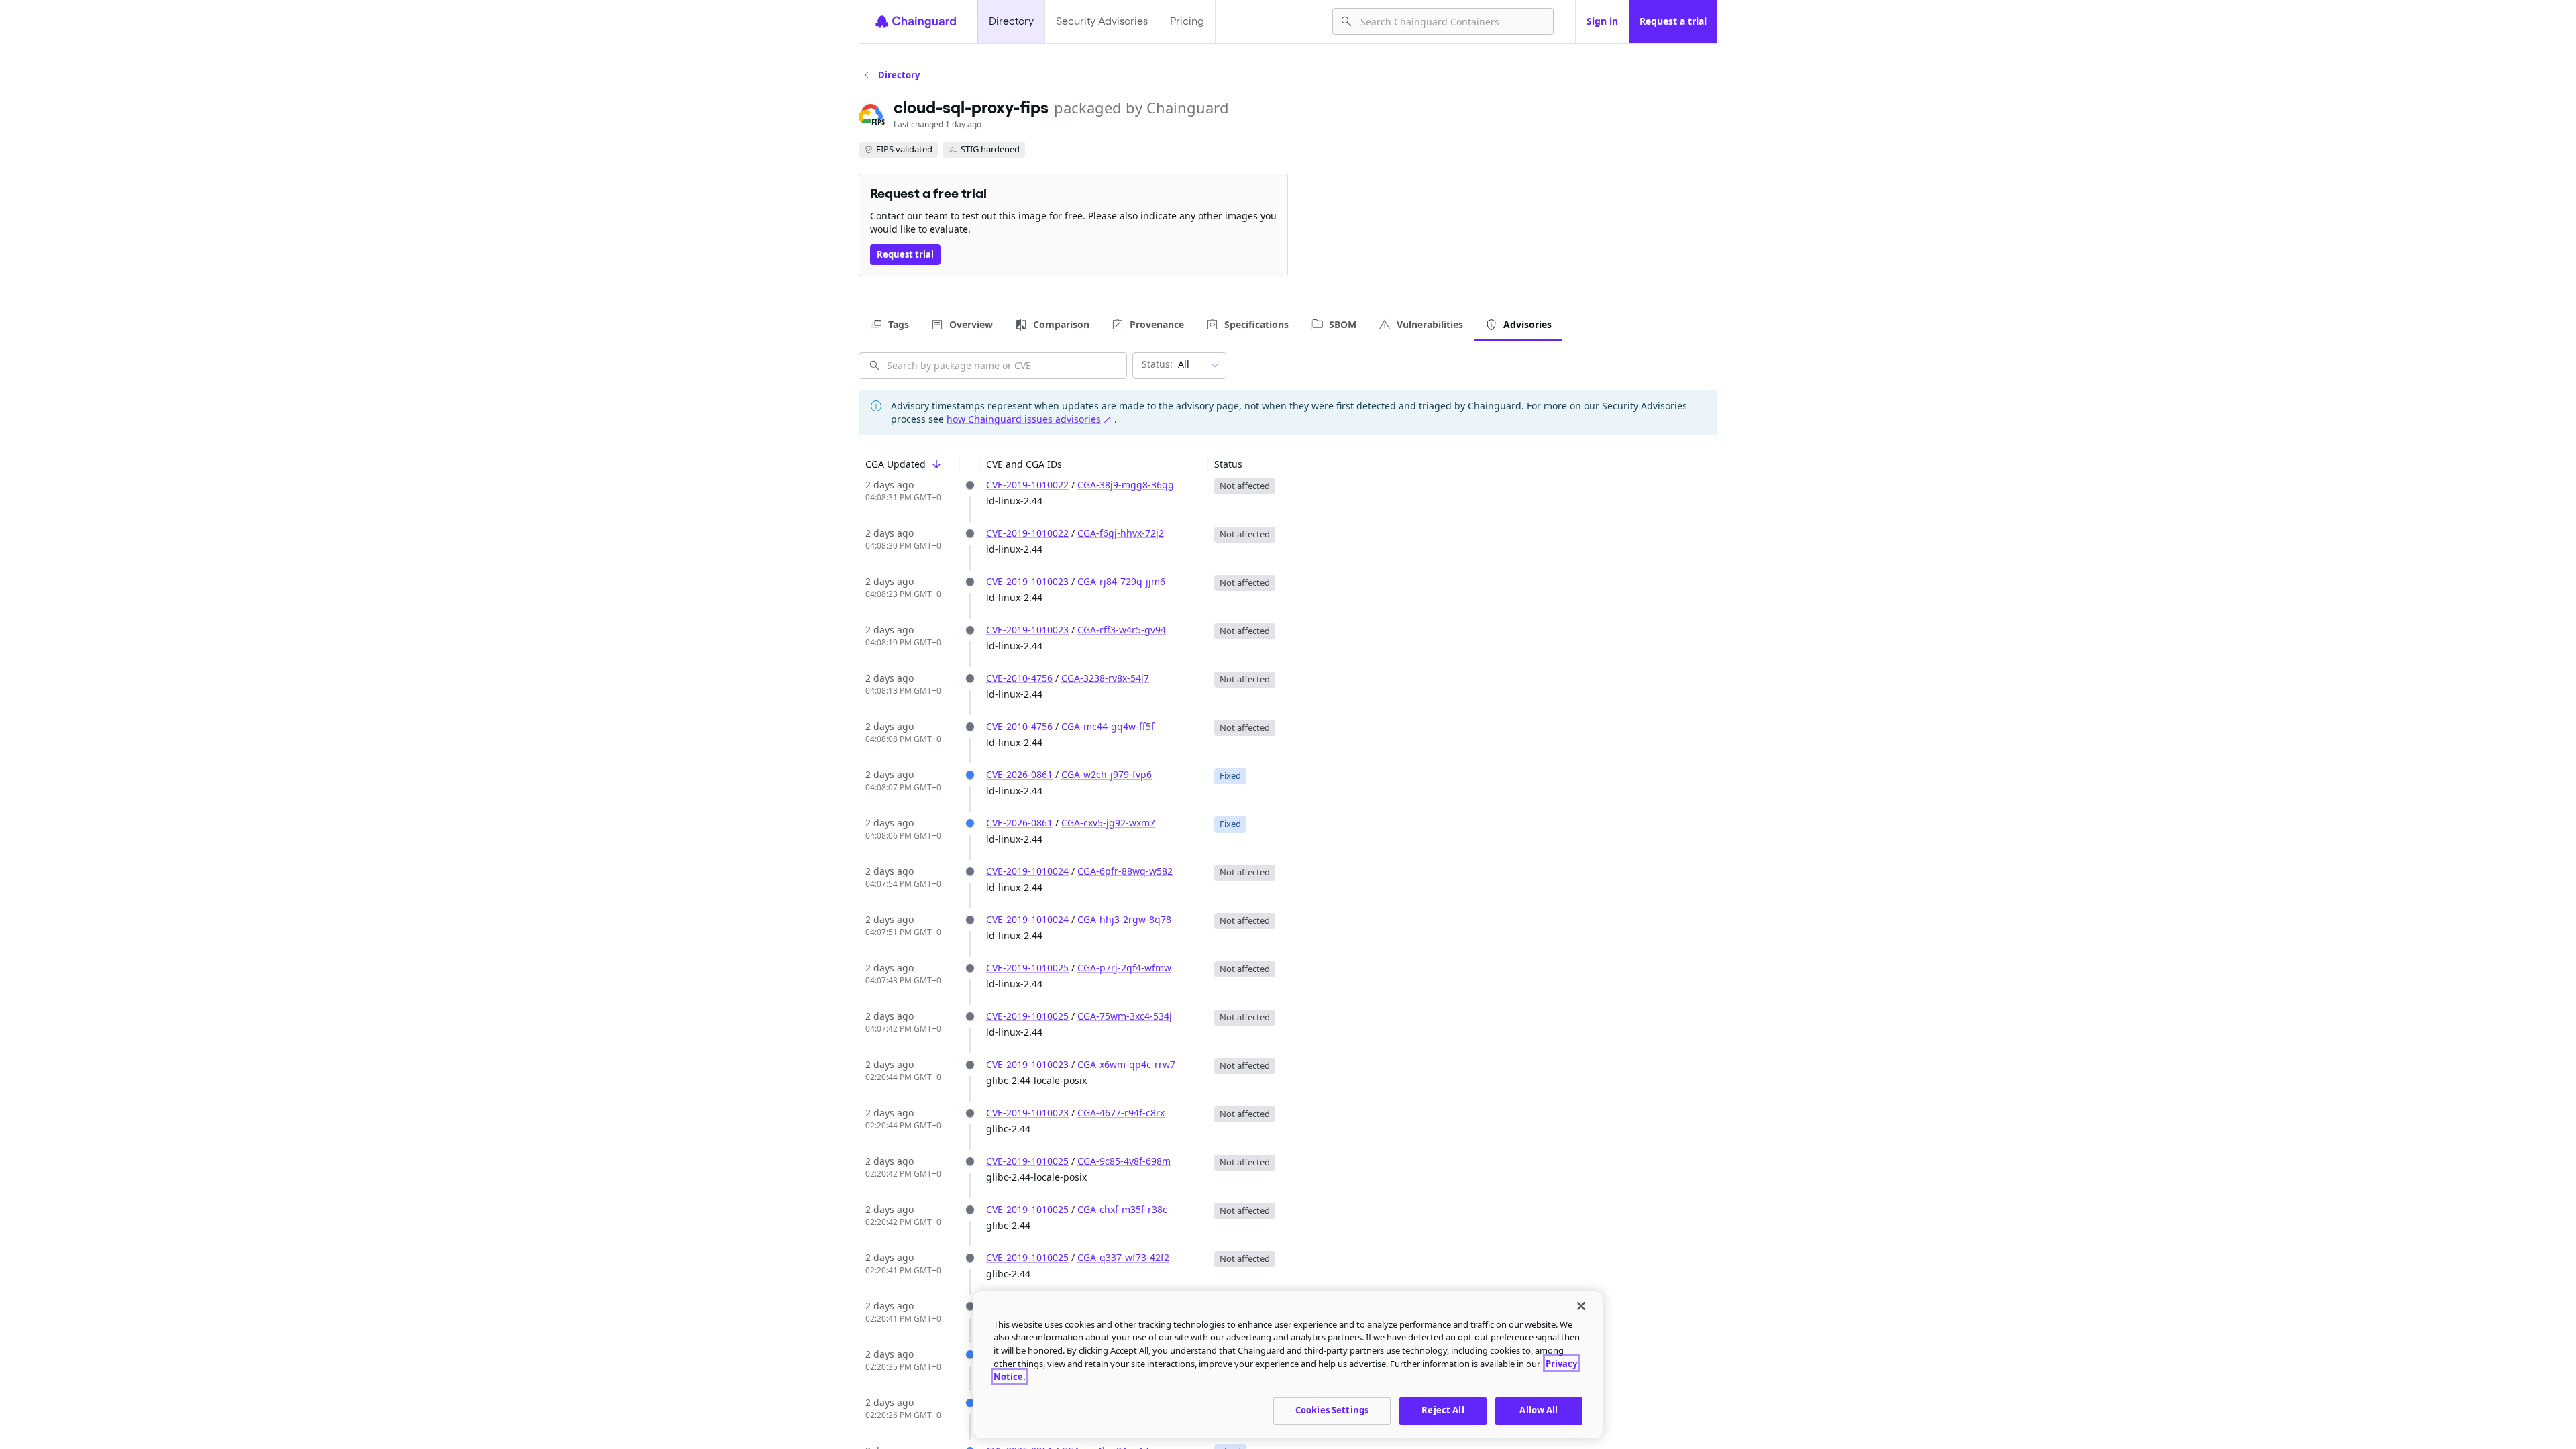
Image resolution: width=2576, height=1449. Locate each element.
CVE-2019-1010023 (1027, 581)
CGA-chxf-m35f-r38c (1122, 1209)
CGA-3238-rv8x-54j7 (1105, 678)
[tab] (889, 325)
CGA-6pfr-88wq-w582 (1125, 871)
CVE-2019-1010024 (1027, 871)
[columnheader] (909, 465)
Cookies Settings (1332, 1410)
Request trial (905, 254)
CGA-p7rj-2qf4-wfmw (1124, 968)
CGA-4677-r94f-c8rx (1121, 1113)
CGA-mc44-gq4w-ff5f (1108, 726)
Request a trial (1673, 21)
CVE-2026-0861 (1019, 774)
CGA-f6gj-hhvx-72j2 (1121, 533)
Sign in (1602, 21)
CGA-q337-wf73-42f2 (1123, 1257)
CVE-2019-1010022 (1027, 485)
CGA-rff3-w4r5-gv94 (1122, 630)
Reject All (1443, 1410)
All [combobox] (1166, 364)
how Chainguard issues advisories (1024, 419)
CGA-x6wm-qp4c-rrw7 (1126, 1064)
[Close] (1581, 1306)
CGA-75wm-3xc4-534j (1125, 1016)
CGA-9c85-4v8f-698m (1124, 1161)
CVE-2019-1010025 (1027, 968)
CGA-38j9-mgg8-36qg (1126, 485)
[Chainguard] (916, 21)
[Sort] (936, 464)
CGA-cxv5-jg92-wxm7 (1108, 823)
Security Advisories (1102, 21)
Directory (1011, 21)
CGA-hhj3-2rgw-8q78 (1124, 919)
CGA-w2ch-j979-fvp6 (1107, 774)
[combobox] (1451, 21)
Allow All (1539, 1410)
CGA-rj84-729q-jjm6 (1121, 581)
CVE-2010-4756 (1019, 678)
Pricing (1187, 21)
